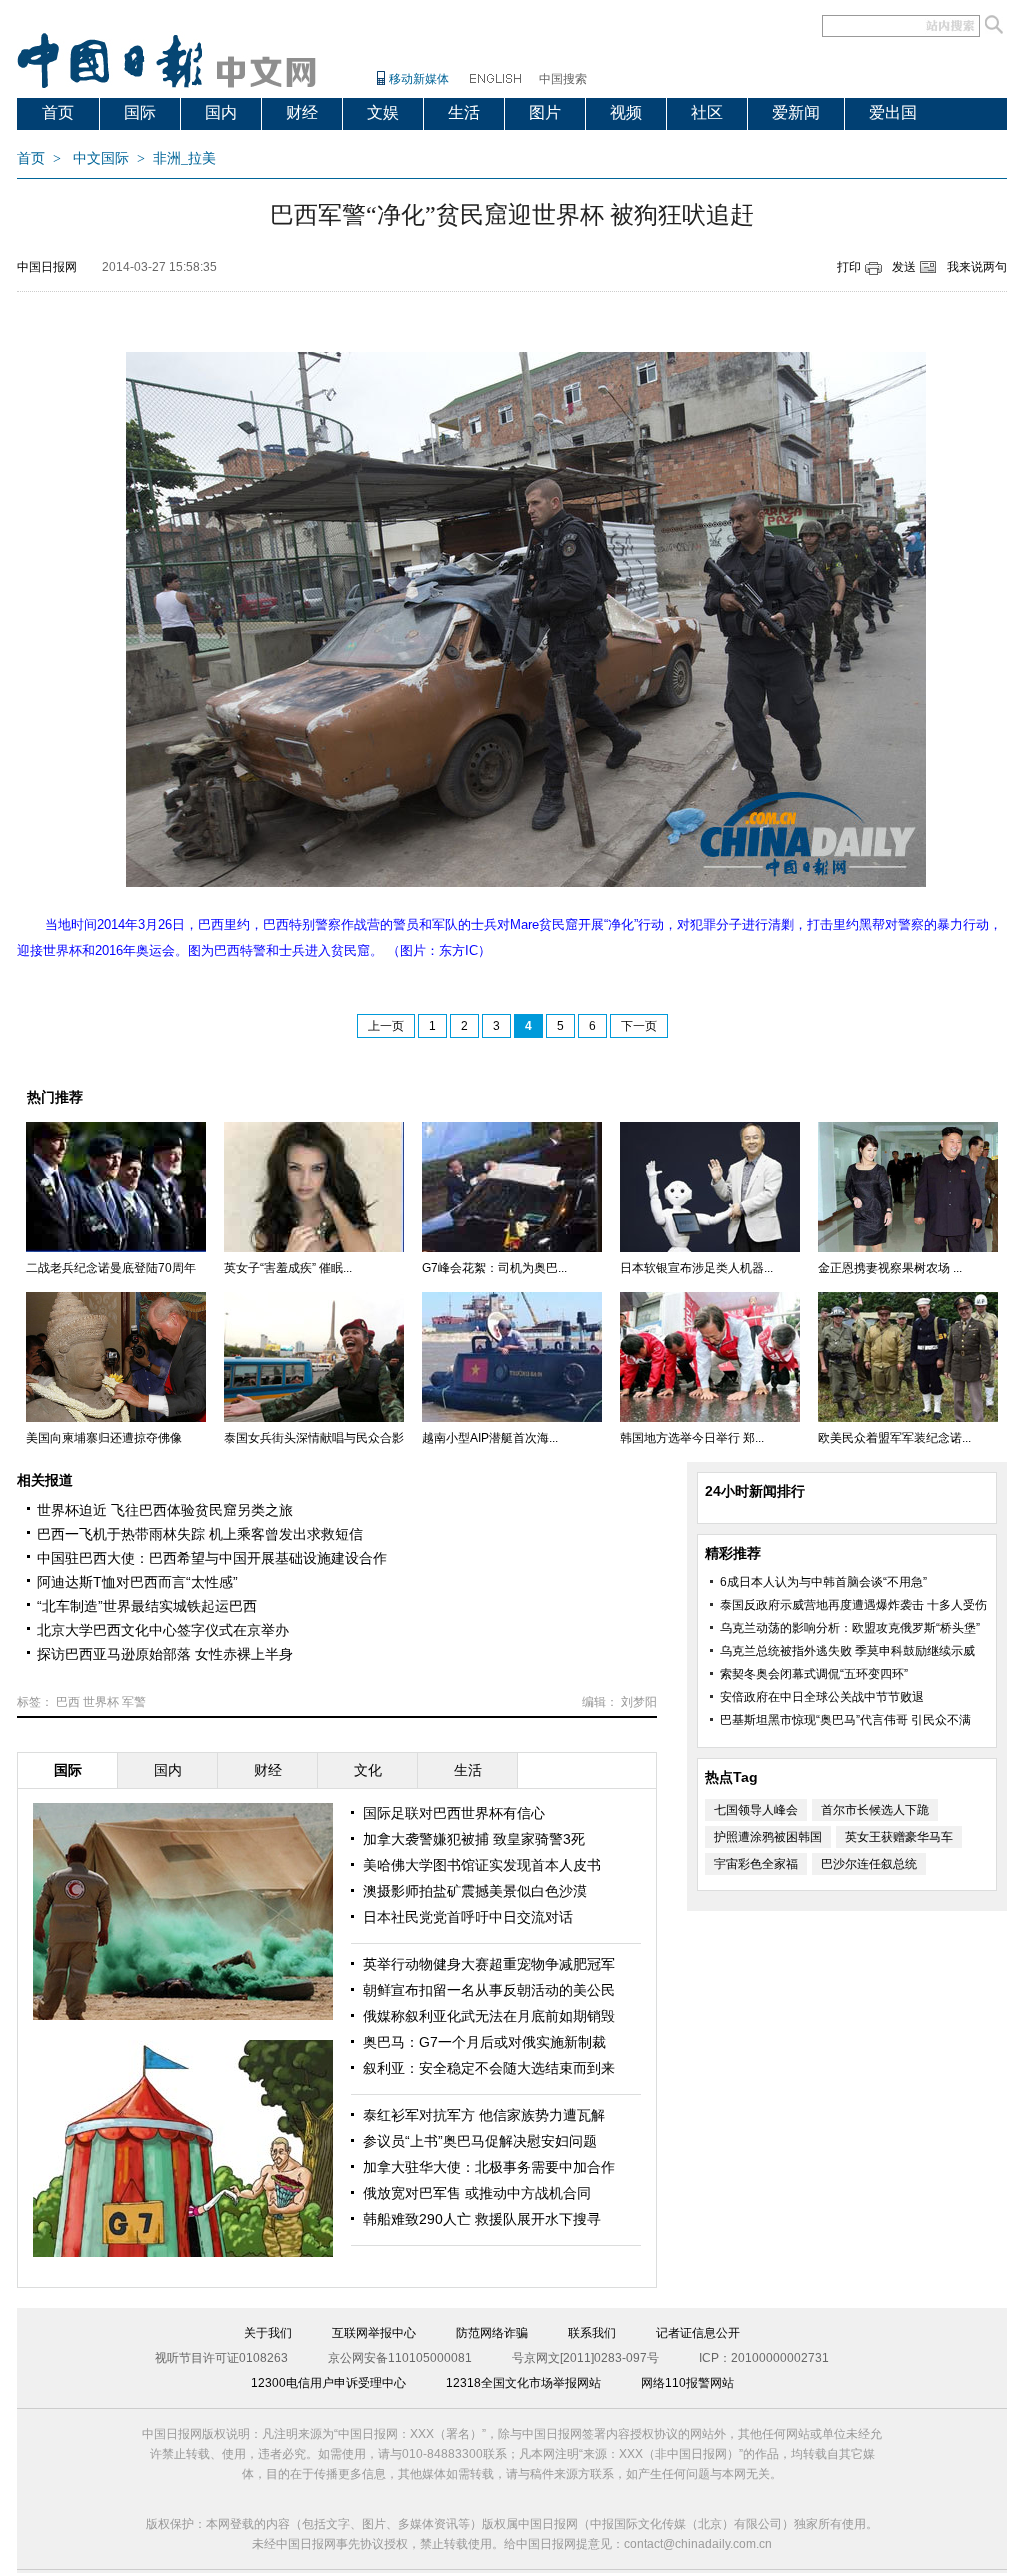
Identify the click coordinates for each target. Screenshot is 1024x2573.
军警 (134, 1702)
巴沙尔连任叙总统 (869, 1864)
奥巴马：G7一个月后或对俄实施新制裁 (484, 2042)
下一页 (639, 1026)
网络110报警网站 (687, 2383)
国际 (140, 112)
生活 (464, 112)
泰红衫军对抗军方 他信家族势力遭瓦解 (484, 2115)
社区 (707, 112)
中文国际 (101, 158)
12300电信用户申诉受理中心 (328, 2383)
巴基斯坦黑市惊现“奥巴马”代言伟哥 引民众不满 (845, 1720)
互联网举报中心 (374, 2333)
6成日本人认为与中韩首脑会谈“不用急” (823, 1582)
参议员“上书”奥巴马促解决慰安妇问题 (480, 2141)
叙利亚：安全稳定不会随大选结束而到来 (489, 2068)
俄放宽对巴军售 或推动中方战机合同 (477, 2193)
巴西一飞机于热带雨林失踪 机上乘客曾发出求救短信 (200, 1534)
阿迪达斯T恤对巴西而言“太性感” (137, 1582)
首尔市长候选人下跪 (875, 1810)
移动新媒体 (419, 79)
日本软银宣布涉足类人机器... (696, 1268)
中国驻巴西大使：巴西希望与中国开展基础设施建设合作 (212, 1558)
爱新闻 (796, 112)
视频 (626, 112)
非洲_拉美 (184, 158)
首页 (58, 112)
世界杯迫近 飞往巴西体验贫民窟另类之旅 (165, 1510)
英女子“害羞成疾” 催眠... (288, 1268)
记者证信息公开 (698, 2333)
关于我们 (268, 2333)
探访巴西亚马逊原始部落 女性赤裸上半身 (165, 1654)
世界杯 (101, 1702)
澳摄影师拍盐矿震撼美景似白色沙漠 (475, 1891)
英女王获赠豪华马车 (899, 1837)
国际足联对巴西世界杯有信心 (454, 1813)
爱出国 (893, 112)
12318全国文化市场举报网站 (523, 2383)
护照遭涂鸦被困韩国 (768, 1837)
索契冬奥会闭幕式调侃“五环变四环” (814, 1674)
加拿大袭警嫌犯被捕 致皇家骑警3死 (474, 1839)
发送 (904, 267)
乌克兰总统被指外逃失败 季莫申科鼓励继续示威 (847, 1651)
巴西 (68, 1702)
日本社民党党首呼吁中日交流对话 (468, 1917)
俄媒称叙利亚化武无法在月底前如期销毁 (489, 2016)
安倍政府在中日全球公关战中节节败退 (822, 1697)
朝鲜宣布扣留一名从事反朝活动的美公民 (489, 1990)
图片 (545, 112)
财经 (302, 112)
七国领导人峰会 (756, 1810)
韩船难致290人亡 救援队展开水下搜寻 (482, 2219)
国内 (221, 112)
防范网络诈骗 (492, 2333)
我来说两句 (977, 267)
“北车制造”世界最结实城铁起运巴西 (147, 1606)
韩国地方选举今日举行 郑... (692, 1438)
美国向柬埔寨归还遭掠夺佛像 (104, 1438)
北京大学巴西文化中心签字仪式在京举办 (163, 1630)
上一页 (386, 1026)
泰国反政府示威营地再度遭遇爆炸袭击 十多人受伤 (853, 1605)
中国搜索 (563, 79)
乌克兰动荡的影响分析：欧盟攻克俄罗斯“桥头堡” (850, 1628)
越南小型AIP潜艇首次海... (490, 1438)
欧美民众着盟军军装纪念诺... (894, 1438)
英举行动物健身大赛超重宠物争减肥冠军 (489, 1964)
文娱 (383, 112)
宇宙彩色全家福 (756, 1864)
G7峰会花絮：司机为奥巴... (494, 1268)
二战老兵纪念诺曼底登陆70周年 (111, 1268)
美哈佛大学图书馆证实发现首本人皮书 (482, 1865)
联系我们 (592, 2333)
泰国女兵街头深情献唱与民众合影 (314, 1438)
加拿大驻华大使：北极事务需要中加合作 (489, 2167)
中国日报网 (47, 267)
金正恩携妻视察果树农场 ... (890, 1268)
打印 (849, 267)
